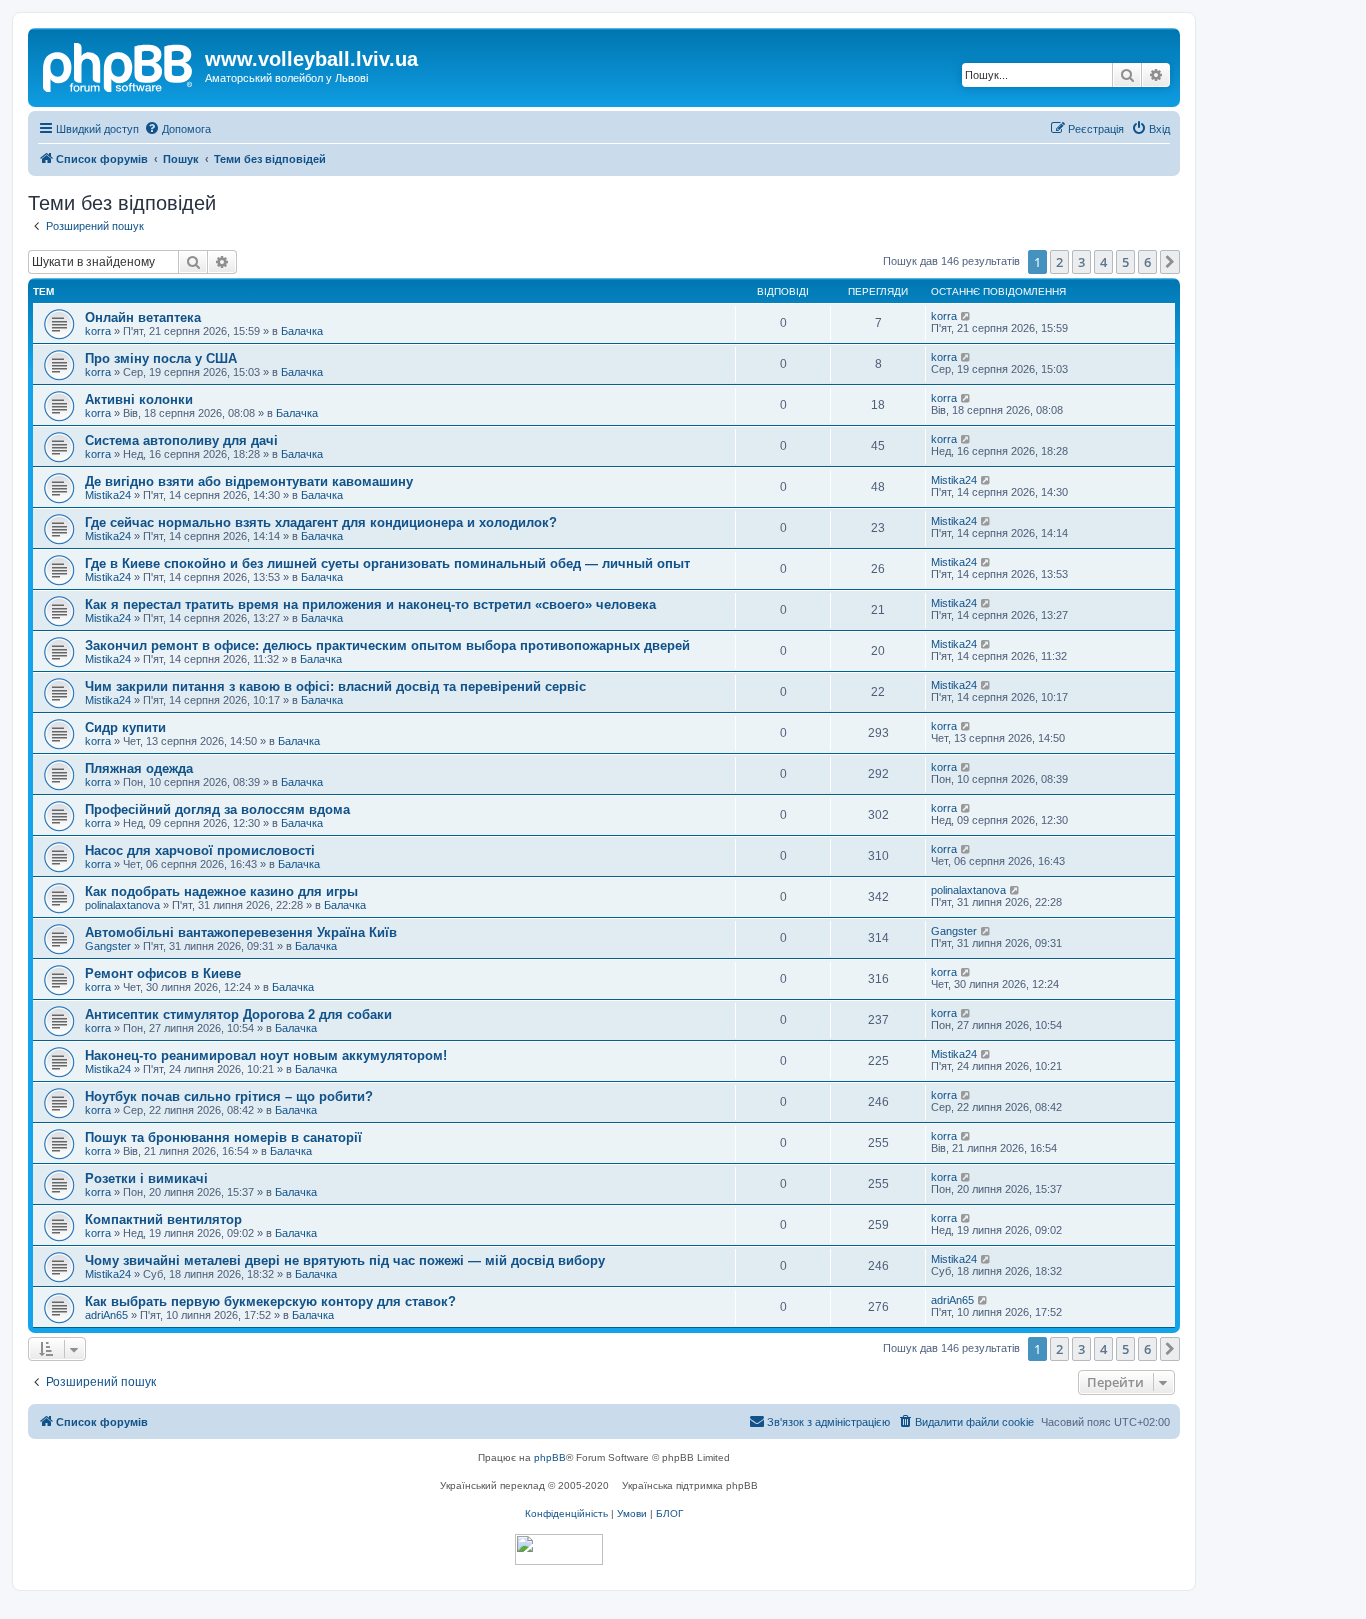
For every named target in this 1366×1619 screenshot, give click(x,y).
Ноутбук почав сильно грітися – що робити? (229, 1096)
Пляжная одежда (139, 768)
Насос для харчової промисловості (200, 850)
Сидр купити (125, 727)
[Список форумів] (119, 65)
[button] (1170, 262)
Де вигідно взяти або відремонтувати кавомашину (249, 481)
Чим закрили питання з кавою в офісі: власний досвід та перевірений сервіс (335, 686)
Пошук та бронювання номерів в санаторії (223, 1137)
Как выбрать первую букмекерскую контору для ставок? (270, 1301)
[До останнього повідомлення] (966, 316)
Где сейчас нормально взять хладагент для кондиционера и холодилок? (321, 522)
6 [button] (1147, 262)
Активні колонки (139, 399)
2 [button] (1059, 262)
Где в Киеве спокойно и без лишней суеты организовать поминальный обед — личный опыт (387, 563)
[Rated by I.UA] (559, 1549)
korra (98, 331)
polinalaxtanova (122, 905)
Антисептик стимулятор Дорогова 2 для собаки (238, 1014)
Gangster (108, 946)
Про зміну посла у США (161, 358)
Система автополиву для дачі (181, 440)
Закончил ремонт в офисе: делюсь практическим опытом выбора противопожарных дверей (387, 645)
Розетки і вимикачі (146, 1178)
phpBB (550, 1457)
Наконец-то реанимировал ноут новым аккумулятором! (266, 1055)
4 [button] (1103, 262)
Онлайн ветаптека (143, 317)
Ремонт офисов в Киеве (163, 973)
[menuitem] (177, 129)
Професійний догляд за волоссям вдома (217, 809)
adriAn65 (106, 1315)
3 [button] (1081, 262)
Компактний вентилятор (163, 1219)
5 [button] (1125, 262)
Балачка (302, 331)
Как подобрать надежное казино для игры (221, 891)
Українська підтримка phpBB (690, 1485)
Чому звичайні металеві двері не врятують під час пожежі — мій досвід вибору (345, 1260)
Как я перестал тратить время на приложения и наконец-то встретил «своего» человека (370, 604)
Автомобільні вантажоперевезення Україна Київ (241, 932)
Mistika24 (108, 495)
